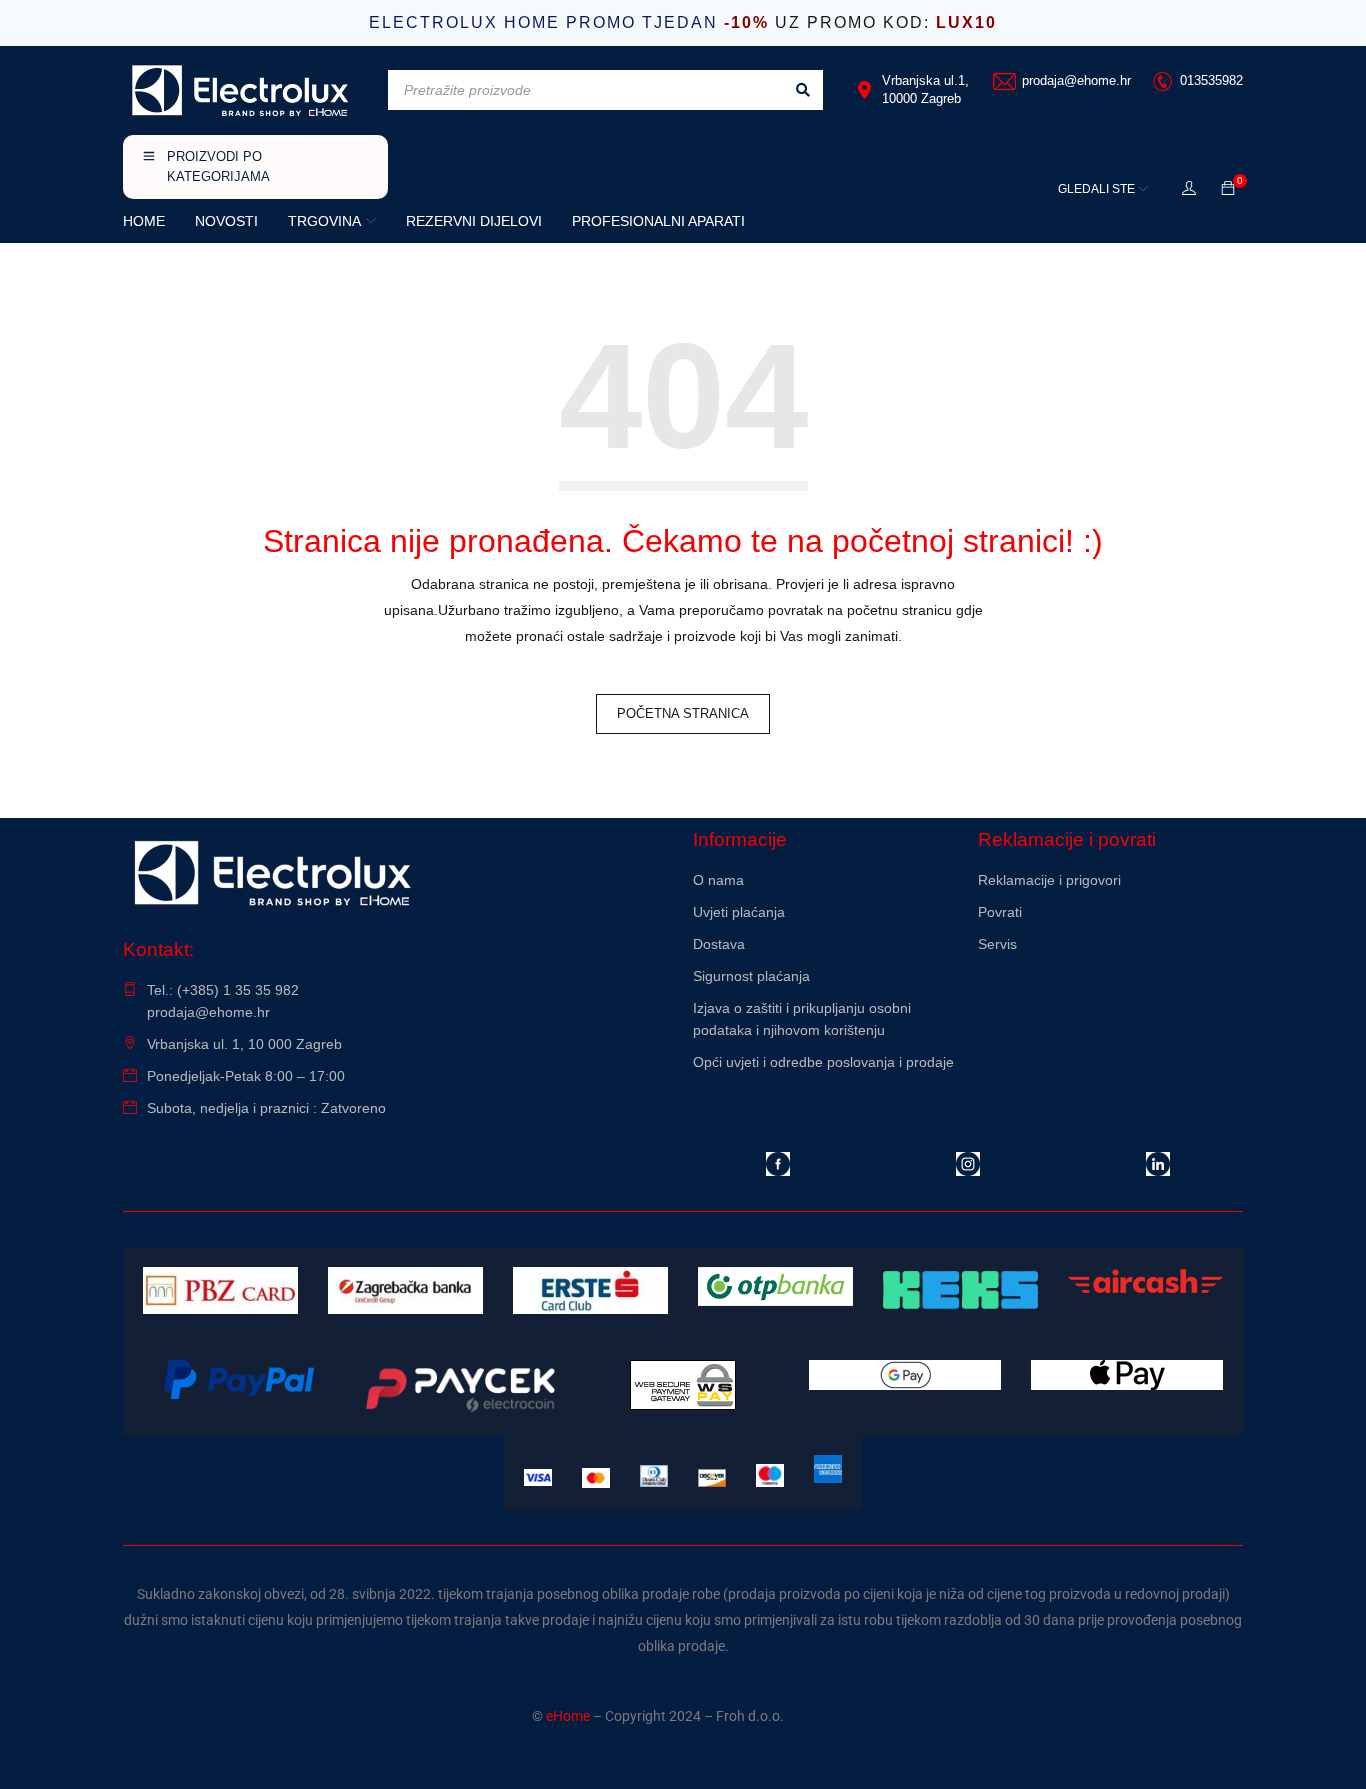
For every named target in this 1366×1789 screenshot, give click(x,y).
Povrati (1000, 912)
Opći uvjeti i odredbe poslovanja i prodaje (823, 1062)
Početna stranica (683, 713)
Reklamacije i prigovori (1049, 880)
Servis (997, 944)
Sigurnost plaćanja (751, 976)
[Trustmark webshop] (1110, 998)
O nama (718, 880)
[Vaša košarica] (1228, 189)
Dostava (719, 944)
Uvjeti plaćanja (739, 912)
